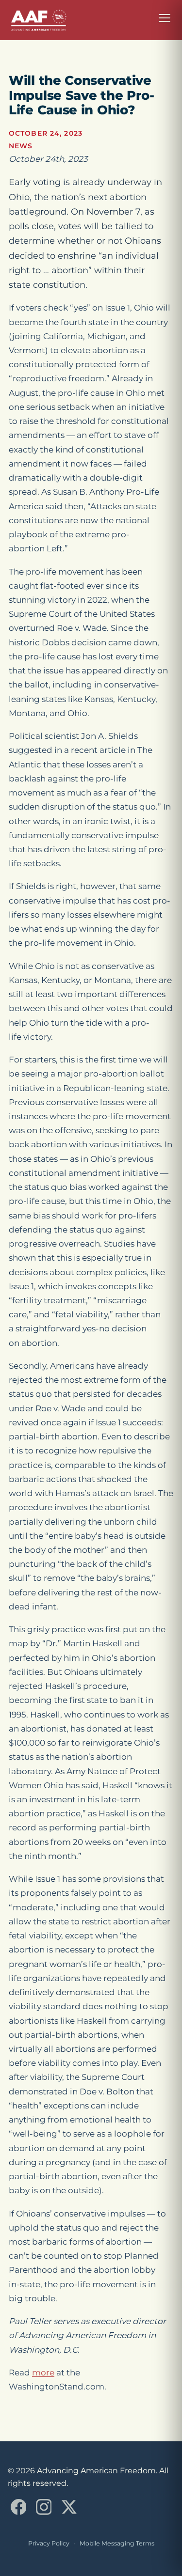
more (43, 2373)
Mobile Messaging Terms (117, 2543)
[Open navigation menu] (165, 18)
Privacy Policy (49, 2543)
